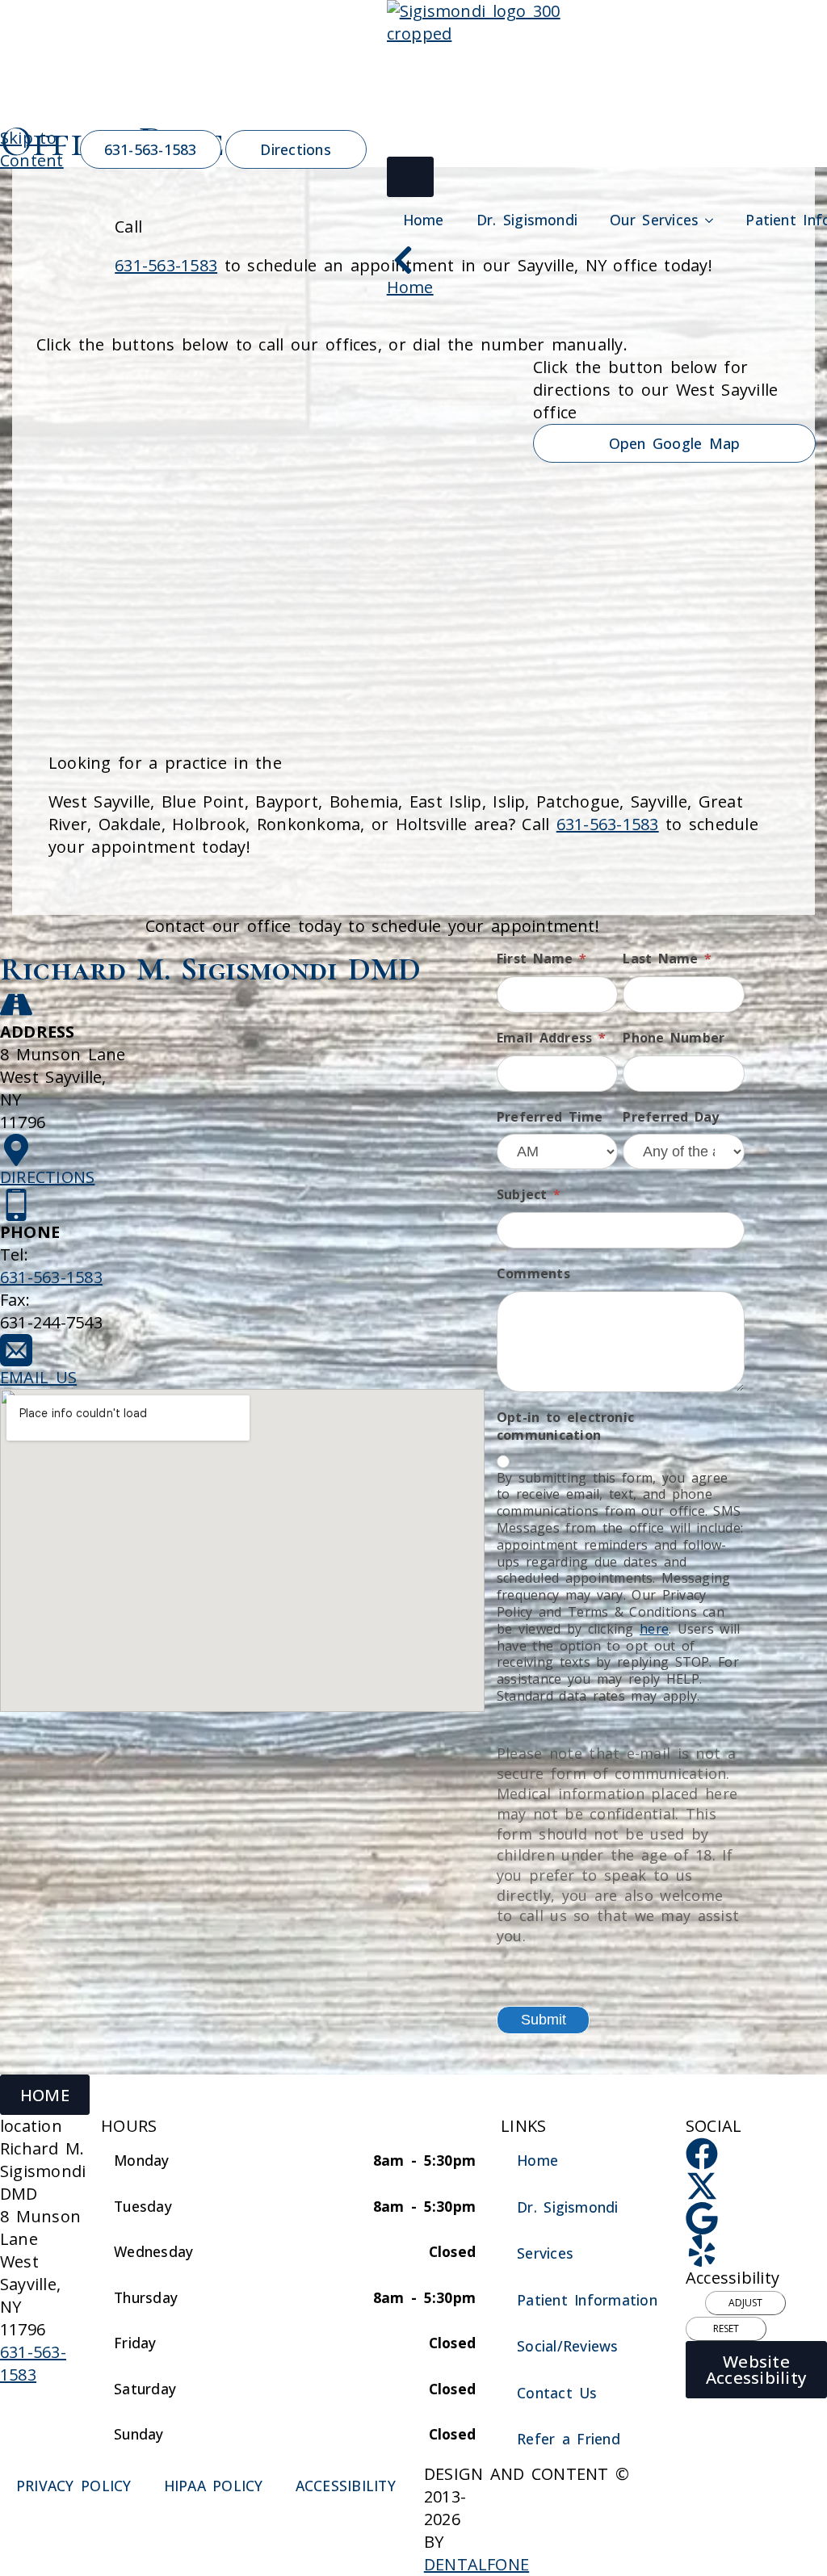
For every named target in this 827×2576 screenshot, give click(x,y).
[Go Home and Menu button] (410, 177)
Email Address (551, 1038)
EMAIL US (38, 1377)
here (654, 1629)
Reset (726, 2328)
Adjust (745, 2303)
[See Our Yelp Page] (702, 2251)
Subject (529, 1194)
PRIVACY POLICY (74, 2486)
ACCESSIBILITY (346, 2486)
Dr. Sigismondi (527, 220)
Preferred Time (550, 1117)
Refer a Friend (569, 2439)
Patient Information (587, 2300)
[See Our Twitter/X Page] (702, 2186)
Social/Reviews (567, 2346)
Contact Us (557, 2393)
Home (424, 220)
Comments (533, 1273)
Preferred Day (671, 1117)
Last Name (667, 959)
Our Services (654, 220)
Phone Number (674, 1038)
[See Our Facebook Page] (702, 2154)
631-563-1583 (608, 824)
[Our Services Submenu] (714, 220)
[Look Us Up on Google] (702, 2218)
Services (545, 2253)
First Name (542, 959)
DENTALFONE (476, 2564)
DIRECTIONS (47, 1177)
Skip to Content (32, 149)
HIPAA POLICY (214, 2486)
